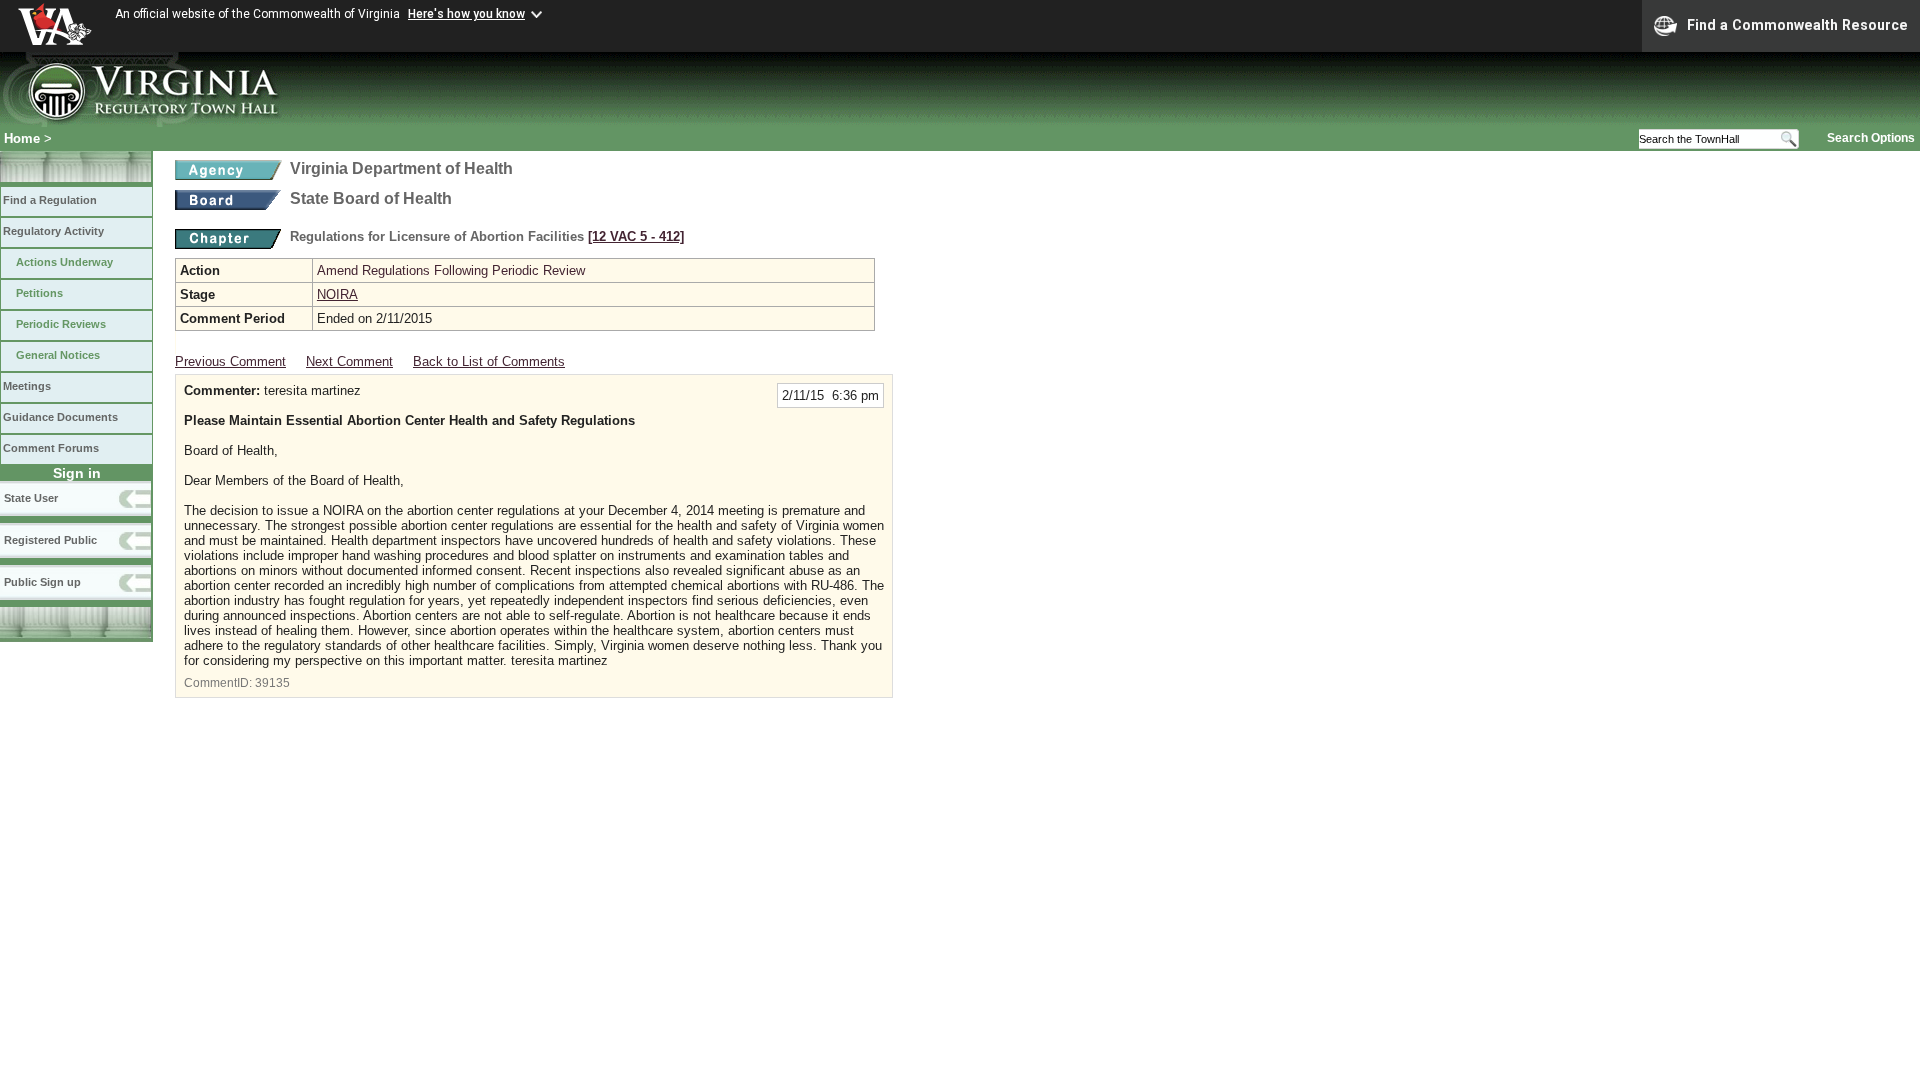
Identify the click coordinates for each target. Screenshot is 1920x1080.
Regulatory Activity (53, 231)
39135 (272, 683)
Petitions (39, 293)
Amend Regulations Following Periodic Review (451, 270)
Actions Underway (64, 262)
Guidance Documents (60, 417)
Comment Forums (51, 448)
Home (22, 138)
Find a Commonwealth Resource (1797, 25)
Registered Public (50, 540)
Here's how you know (466, 14)
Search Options (1871, 138)
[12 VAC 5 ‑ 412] (636, 236)
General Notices (58, 355)
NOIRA (337, 294)
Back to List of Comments (489, 361)
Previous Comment (230, 361)
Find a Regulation (50, 200)
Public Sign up (42, 582)
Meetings (27, 386)
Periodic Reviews (61, 324)
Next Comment (349, 361)
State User (31, 498)
